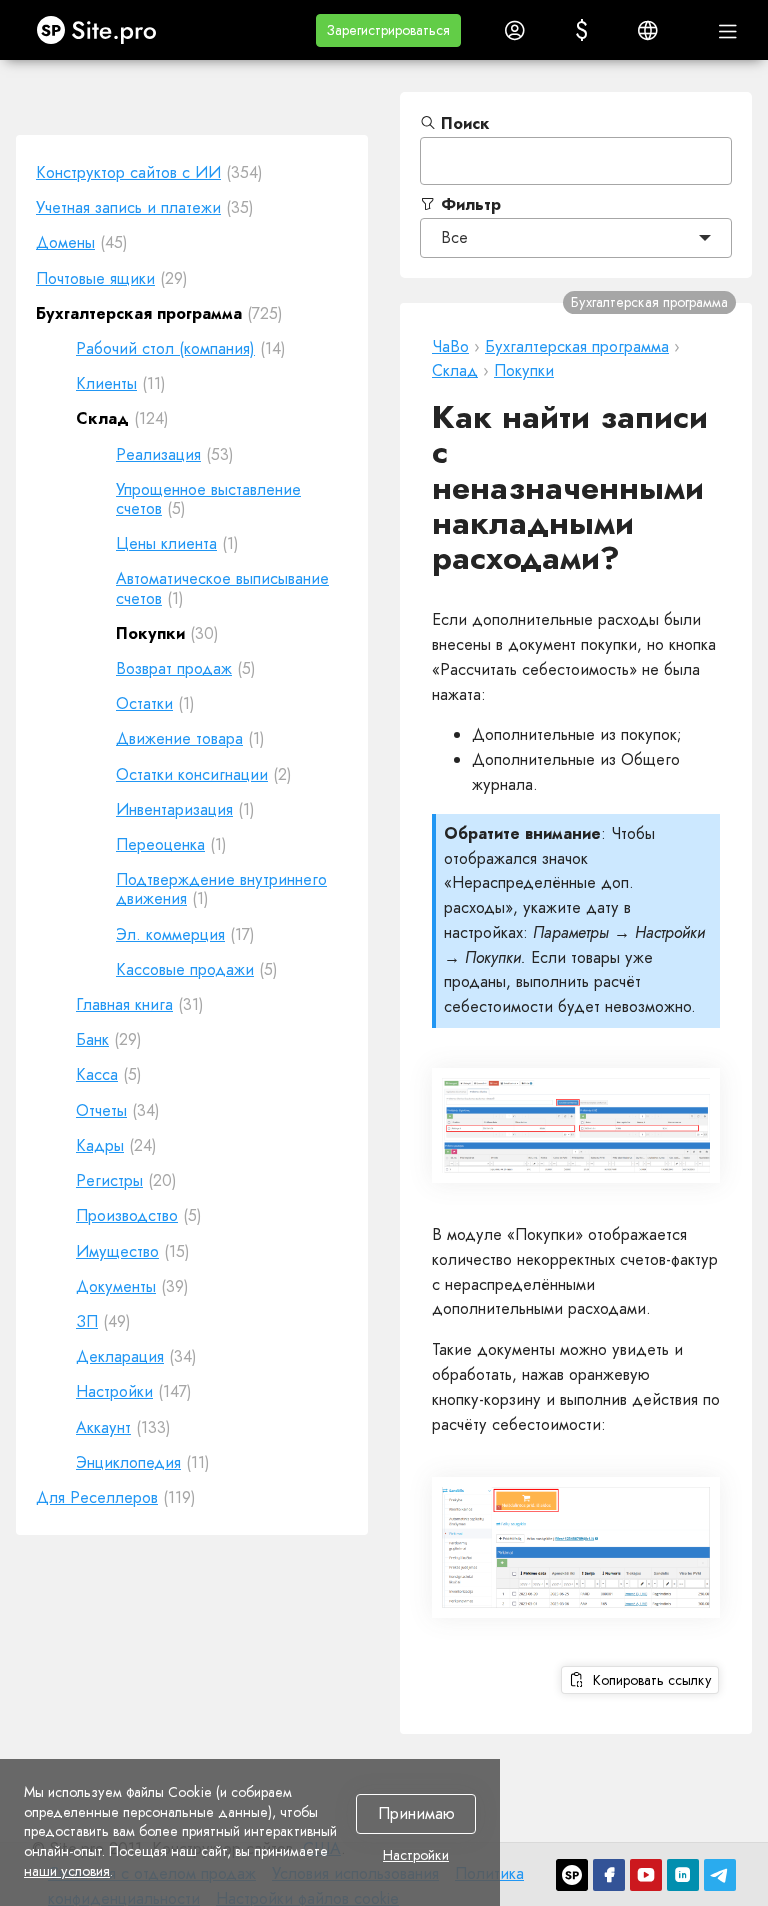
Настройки (416, 1856)
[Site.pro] (572, 1875)
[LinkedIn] (683, 1875)
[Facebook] (609, 1875)
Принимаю (416, 1814)
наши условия (67, 1871)
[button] (388, 30)
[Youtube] (646, 1875)
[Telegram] (720, 1875)
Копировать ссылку (648, 1680)
